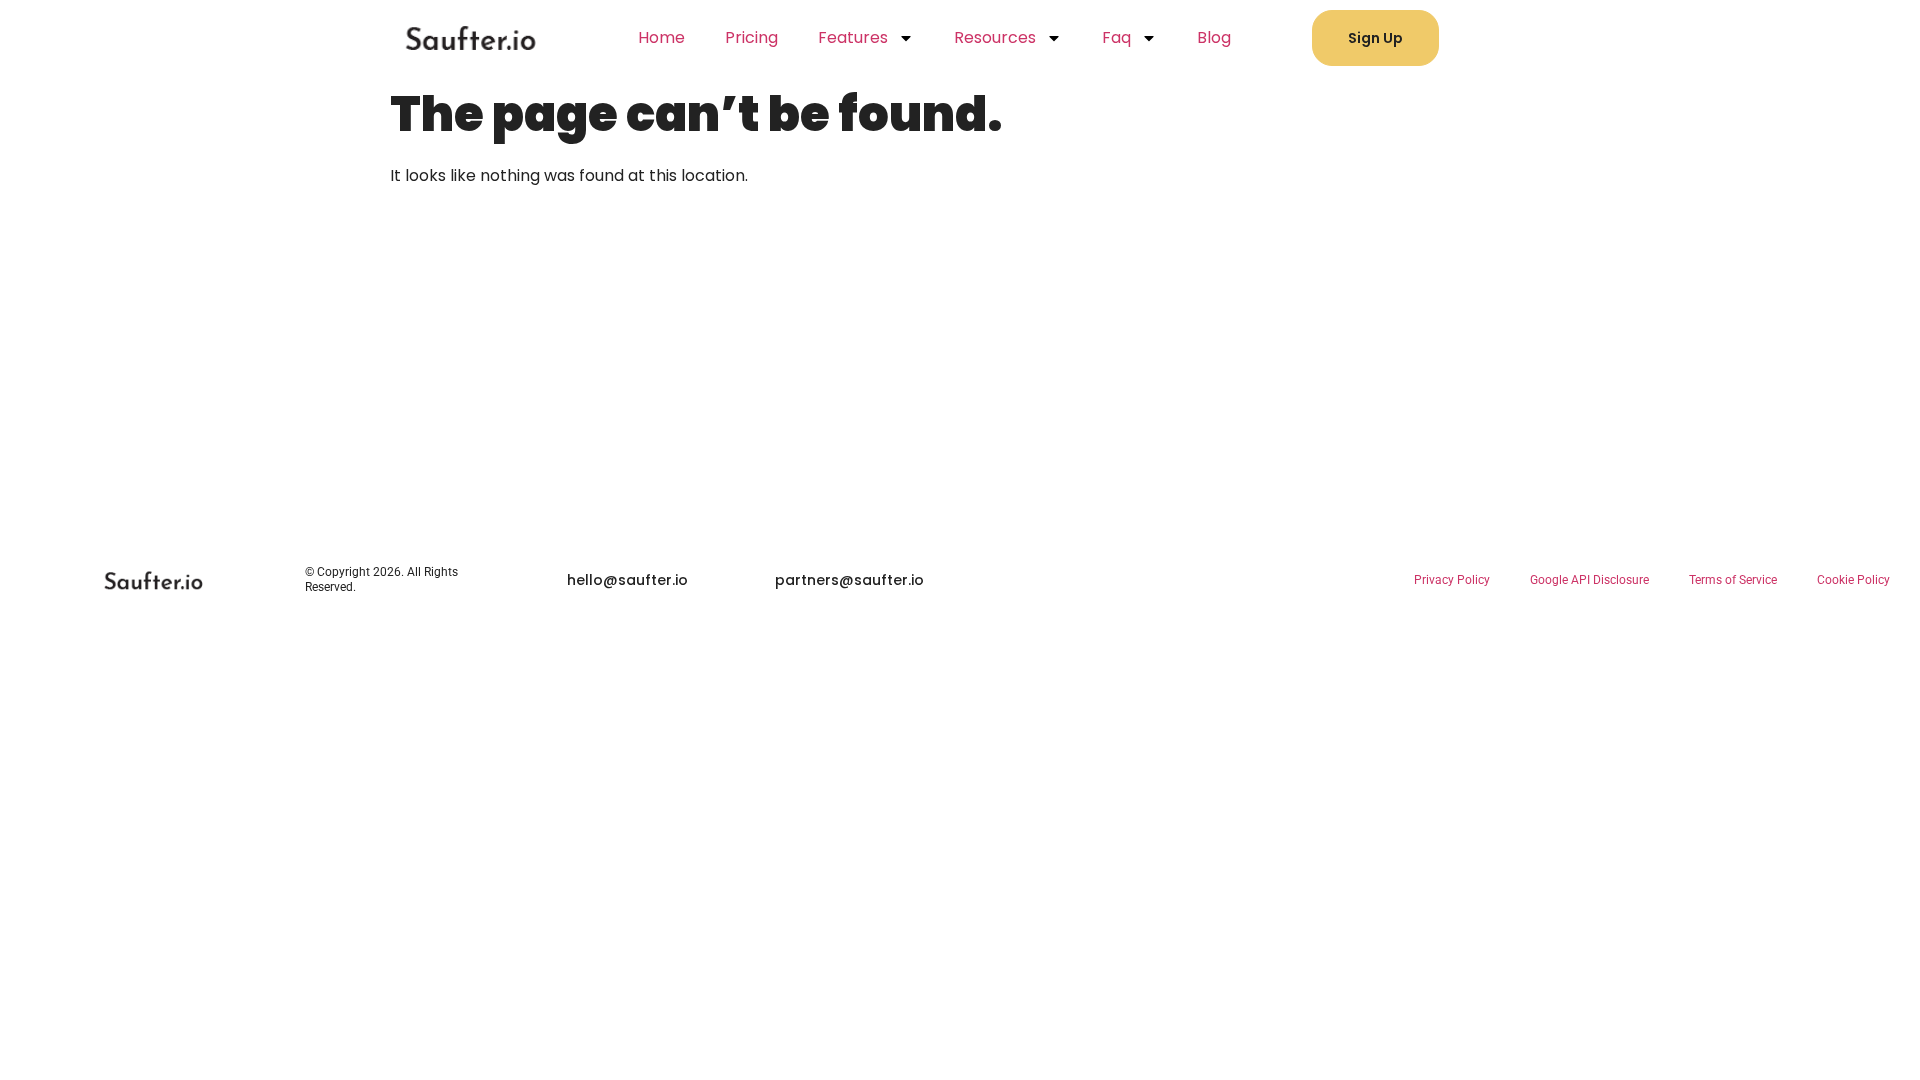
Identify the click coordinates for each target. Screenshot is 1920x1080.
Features (853, 37)
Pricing (751, 37)
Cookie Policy (1853, 580)
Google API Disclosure (1589, 580)
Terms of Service (1733, 580)
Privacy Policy (1452, 580)
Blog (1214, 37)
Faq (1116, 37)
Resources (995, 37)
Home (661, 37)
